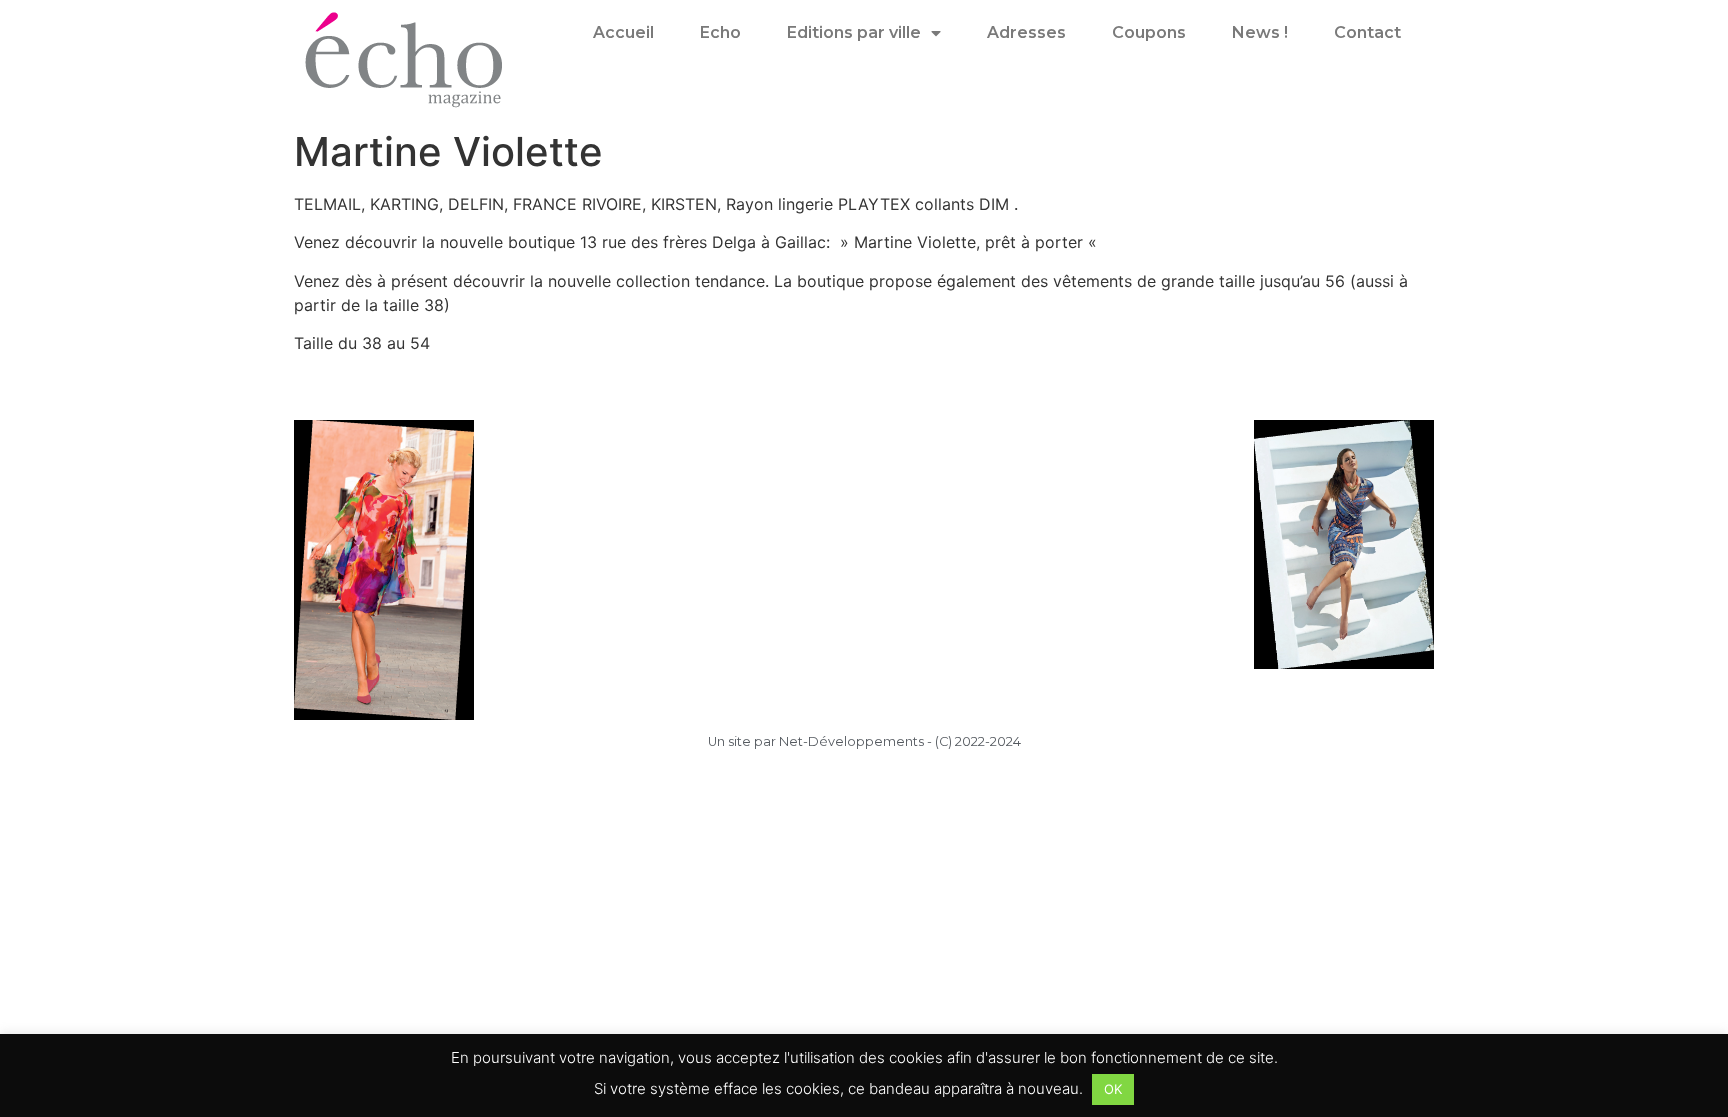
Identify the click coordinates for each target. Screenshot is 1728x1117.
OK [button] (1113, 1089)
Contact (1367, 32)
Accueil (623, 32)
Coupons (1149, 32)
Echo (720, 32)
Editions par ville (854, 32)
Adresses (1026, 32)
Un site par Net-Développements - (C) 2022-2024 (864, 741)
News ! (1260, 32)
